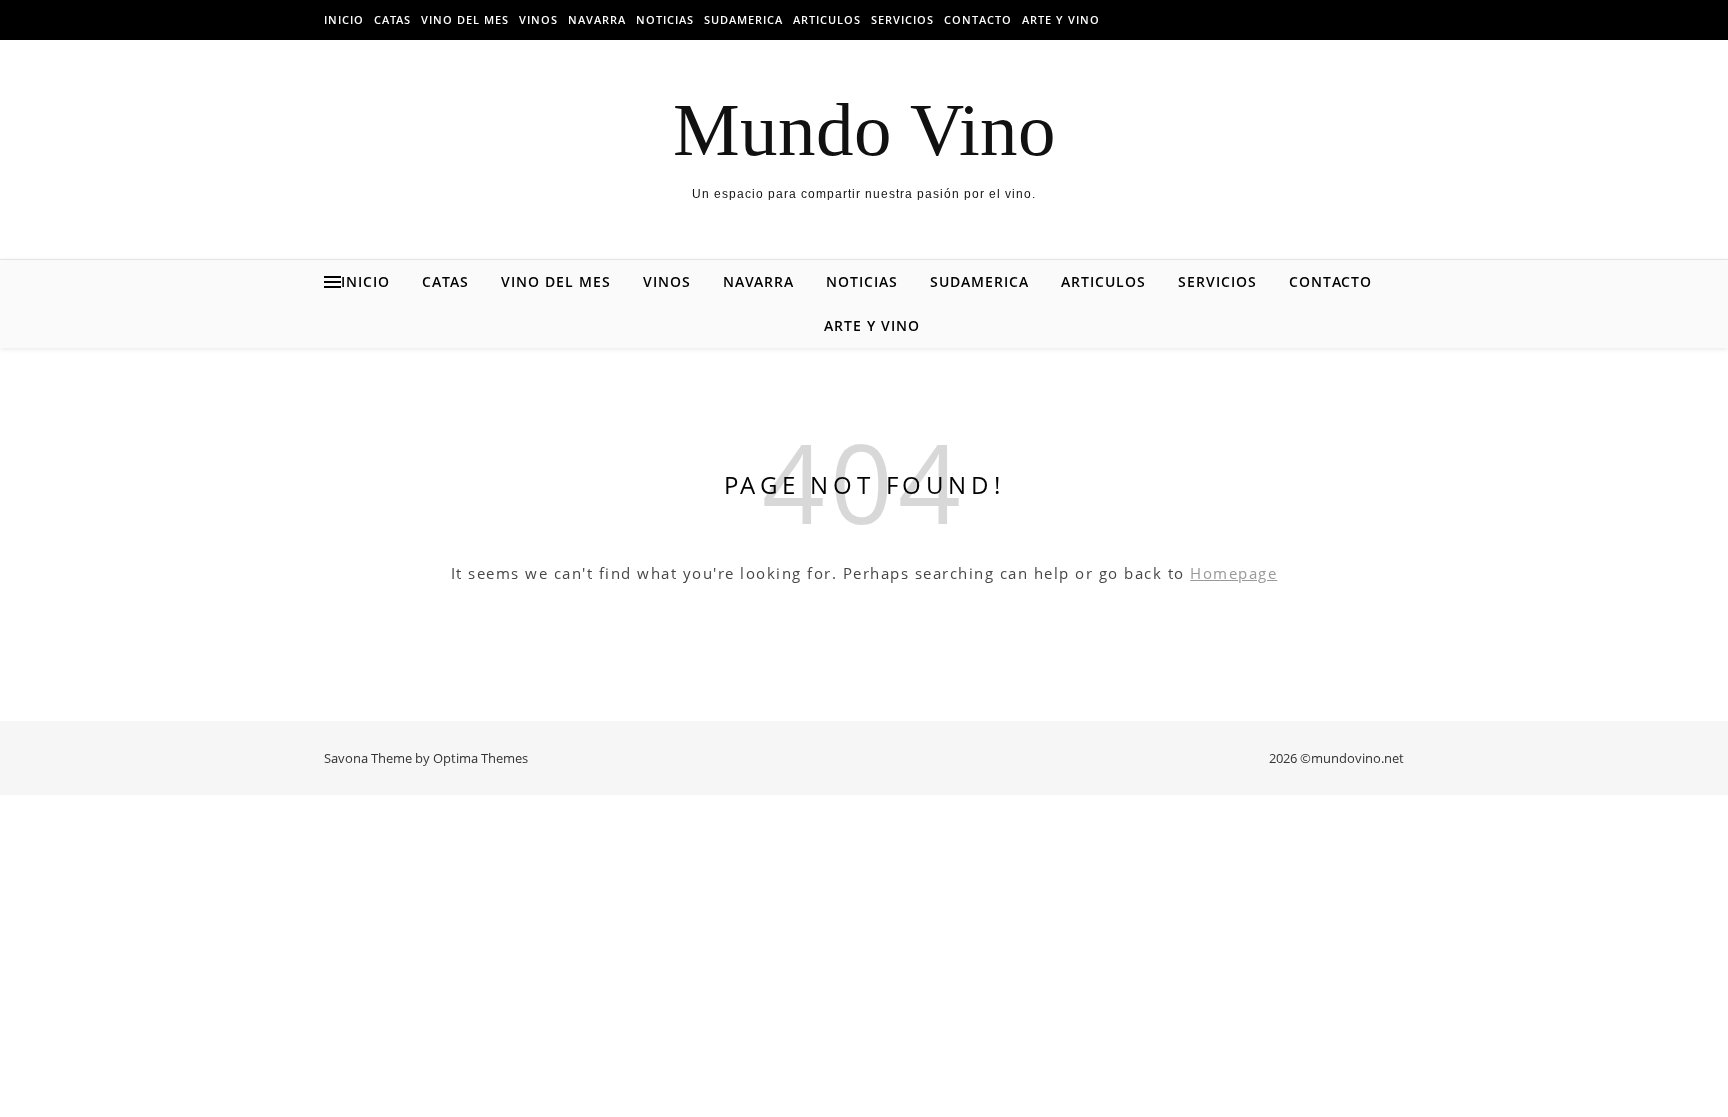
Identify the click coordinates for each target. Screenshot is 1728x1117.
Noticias (665, 19)
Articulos (827, 19)
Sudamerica (743, 19)
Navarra (597, 19)
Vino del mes (465, 19)
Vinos (538, 19)
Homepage (1233, 573)
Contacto (978, 19)
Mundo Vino (864, 129)
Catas (392, 19)
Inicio (344, 19)
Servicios (902, 19)
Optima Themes (480, 758)
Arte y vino (1061, 19)
